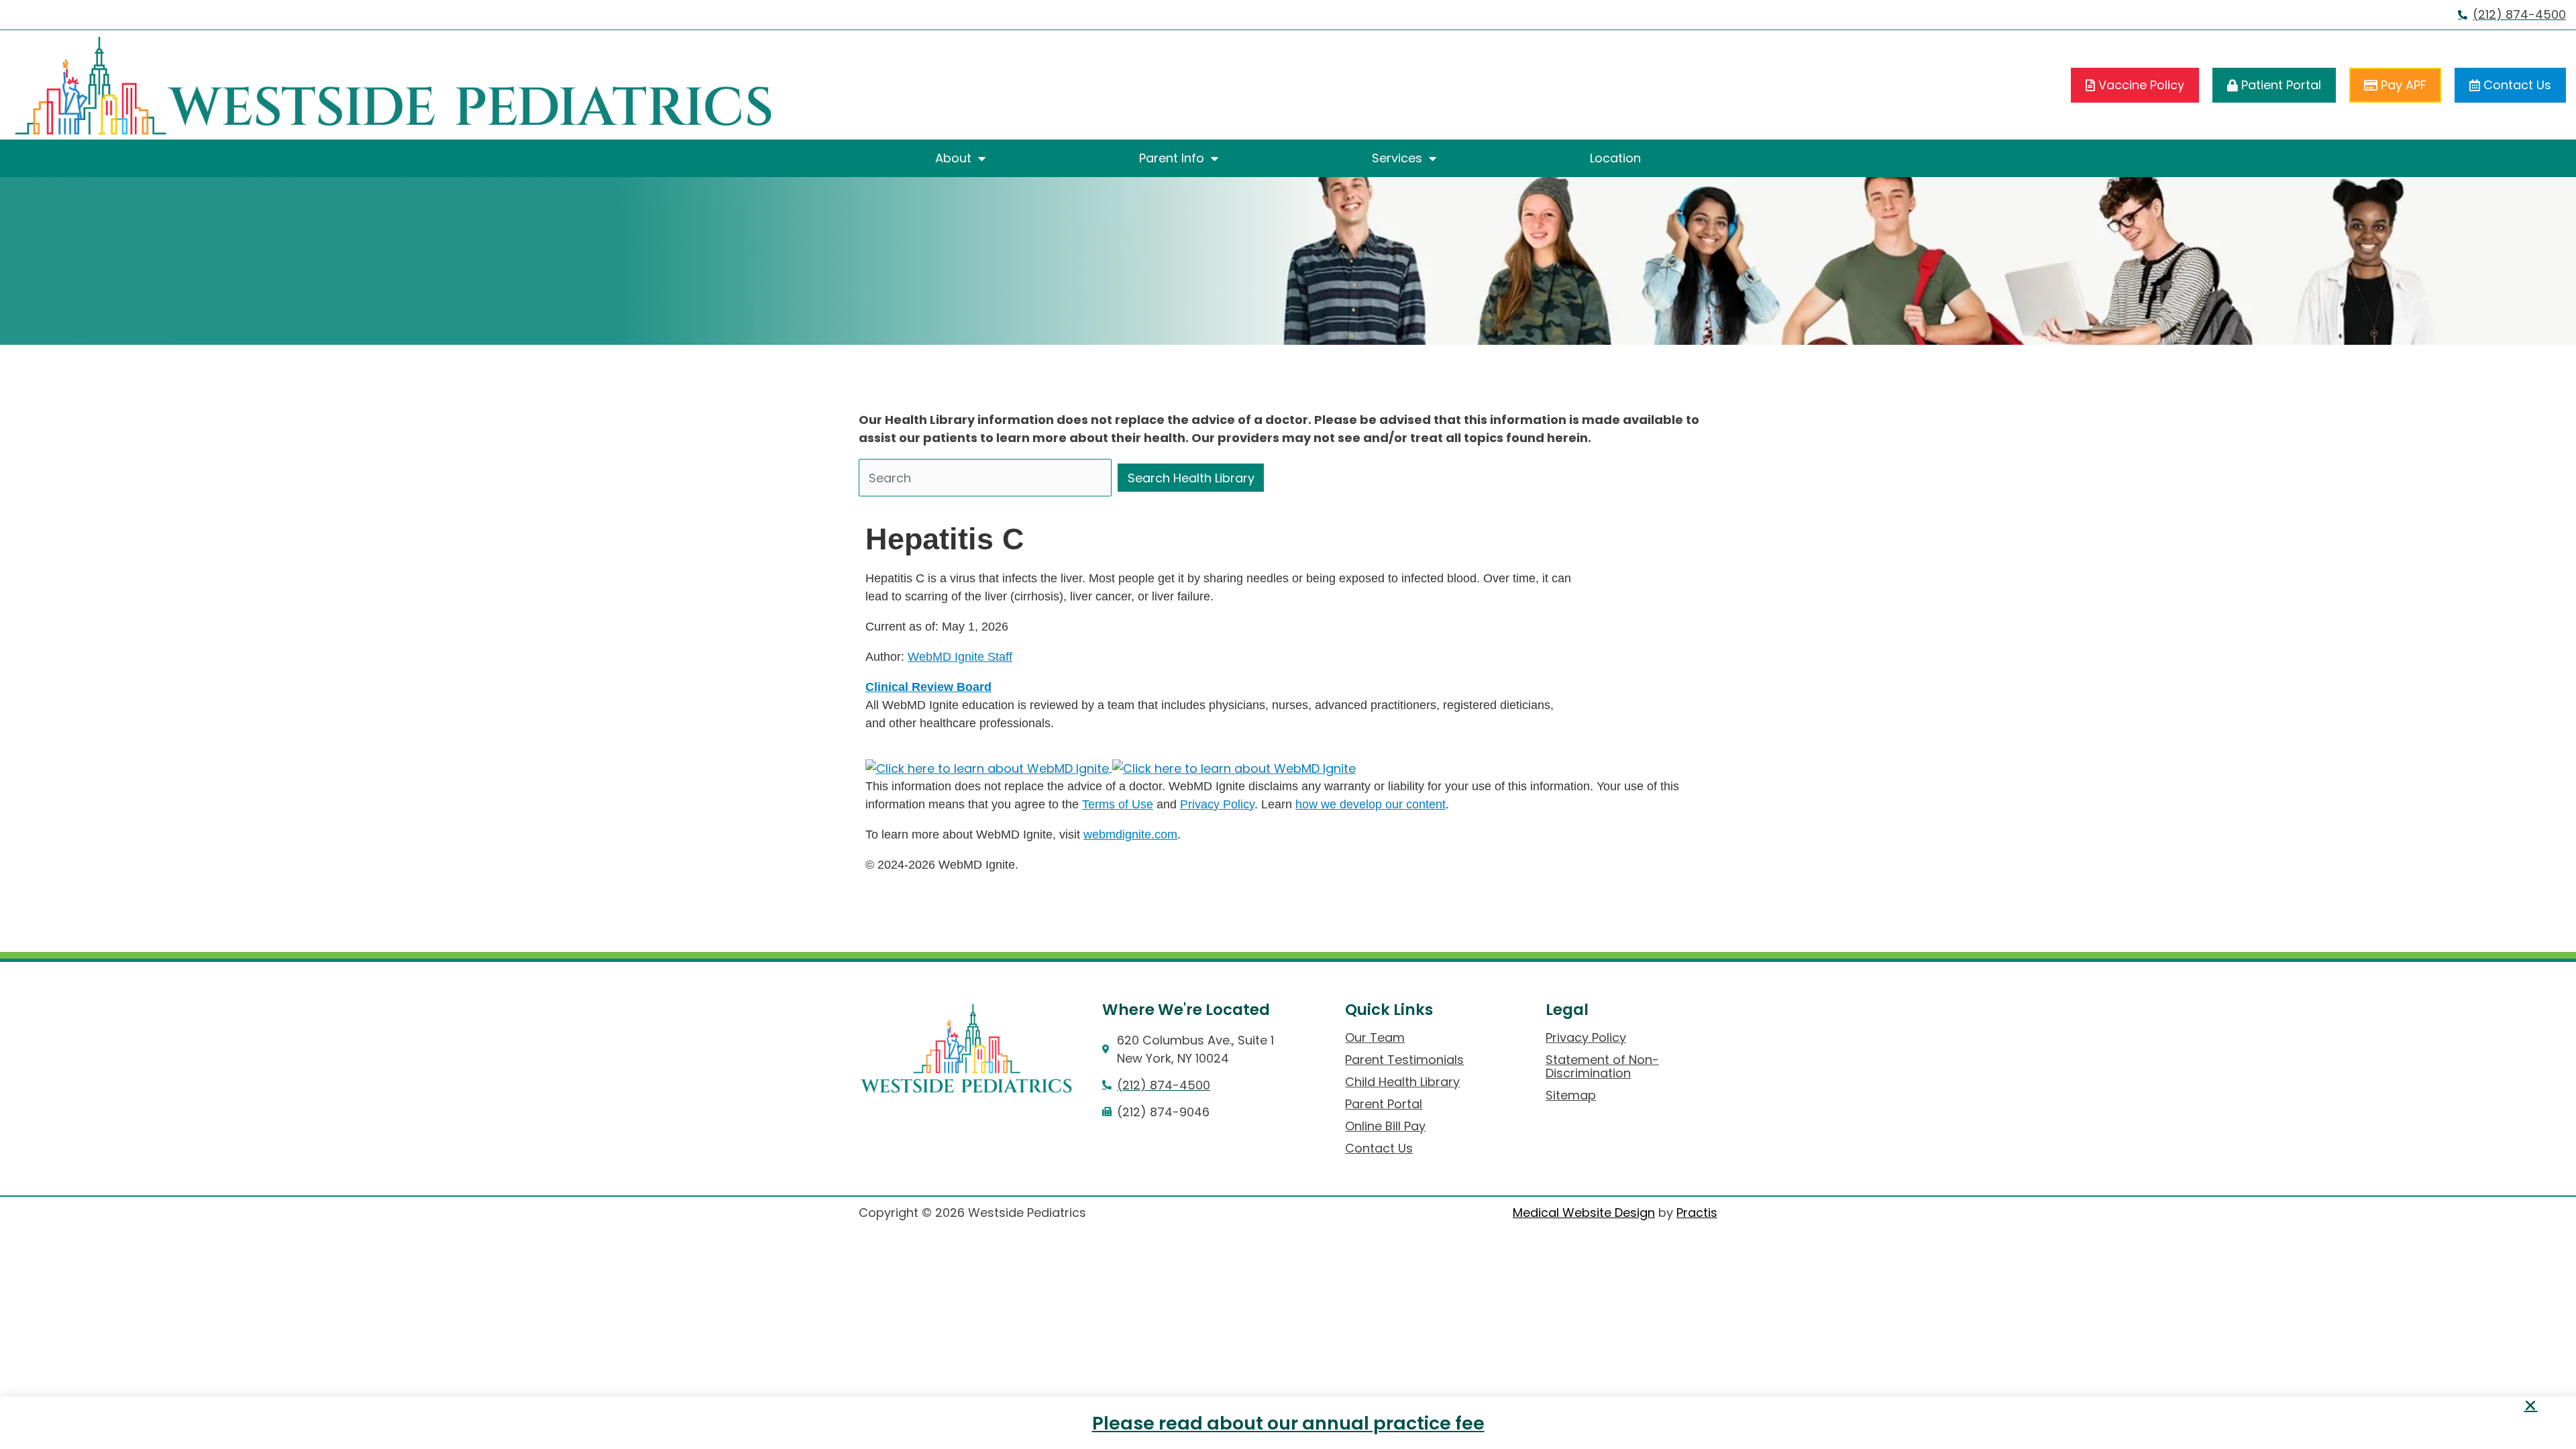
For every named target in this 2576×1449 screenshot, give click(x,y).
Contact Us (1379, 1148)
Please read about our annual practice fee (1288, 1423)
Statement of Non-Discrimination (1602, 1067)
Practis (1697, 1213)
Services (1397, 158)
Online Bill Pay (1385, 1126)
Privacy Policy (1217, 804)
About (953, 158)
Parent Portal (1384, 1104)
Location (1615, 158)
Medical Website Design (1584, 1213)
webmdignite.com (1130, 835)
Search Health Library (1191, 478)
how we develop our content (1371, 804)
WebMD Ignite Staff (960, 657)
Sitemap (1571, 1095)
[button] (2530, 1405)
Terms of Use (1118, 804)
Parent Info (1172, 158)
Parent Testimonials (1404, 1060)
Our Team (1375, 1038)
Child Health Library (1402, 1082)
